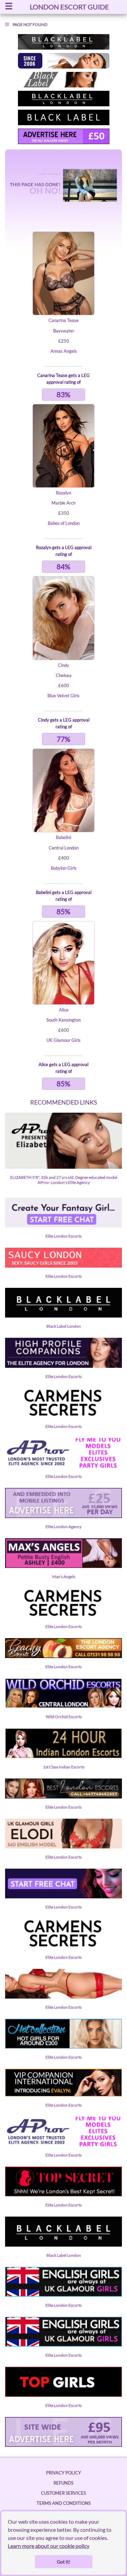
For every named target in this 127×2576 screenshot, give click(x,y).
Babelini (63, 837)
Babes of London (64, 523)
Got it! (64, 2562)
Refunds (63, 2483)
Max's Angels (64, 1577)
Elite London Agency (63, 1527)
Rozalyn (63, 493)
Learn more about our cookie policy (49, 2546)
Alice (64, 1010)
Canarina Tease (63, 320)
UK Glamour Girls (63, 1040)
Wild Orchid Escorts (64, 1717)
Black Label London (64, 1326)
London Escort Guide (69, 7)
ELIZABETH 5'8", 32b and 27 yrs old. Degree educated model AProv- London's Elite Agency (64, 1180)
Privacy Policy (63, 2473)
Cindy (63, 665)
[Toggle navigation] (9, 7)
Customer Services (63, 2493)
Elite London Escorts (63, 1236)
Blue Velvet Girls (63, 696)
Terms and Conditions (64, 2503)
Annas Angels (64, 351)
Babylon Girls (64, 868)
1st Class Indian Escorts (64, 1767)
